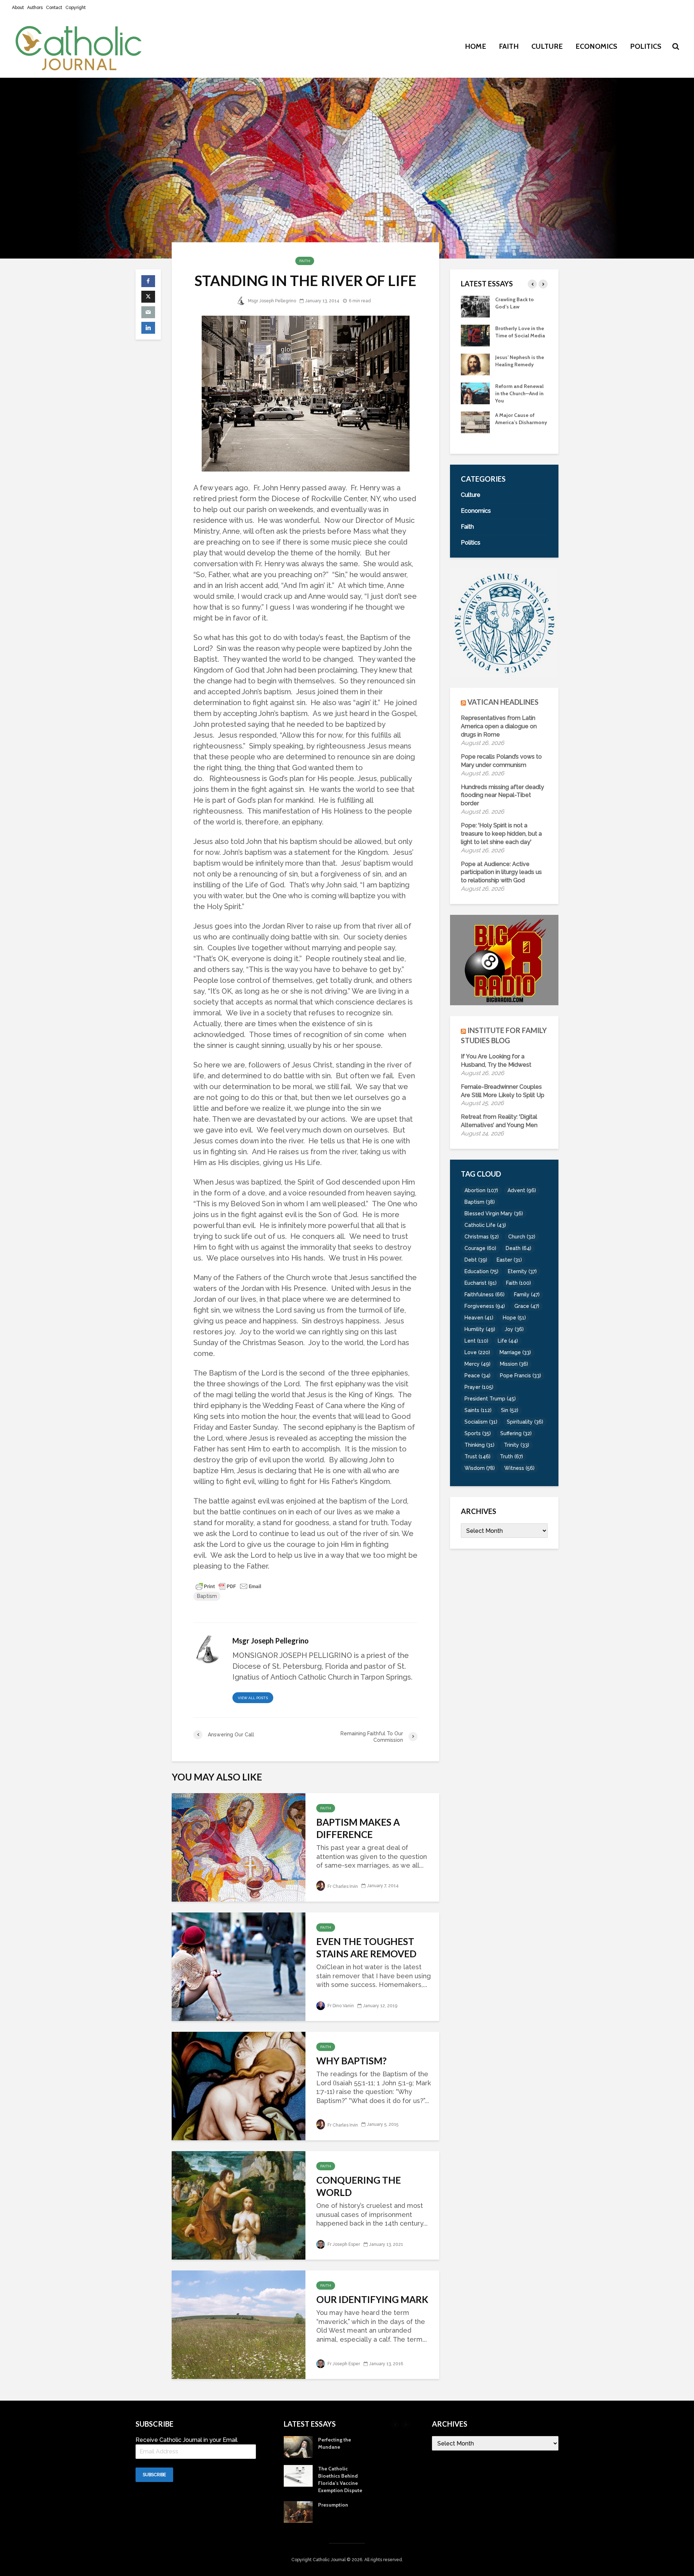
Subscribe (154, 2475)
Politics (646, 46)
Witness (519, 1468)
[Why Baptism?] (239, 2085)
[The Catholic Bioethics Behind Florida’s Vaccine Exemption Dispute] (475, 422)
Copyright (76, 8)
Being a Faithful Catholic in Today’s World (518, 307)
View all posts (253, 1698)
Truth (511, 1457)
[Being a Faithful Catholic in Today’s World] (475, 306)
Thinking (479, 1445)
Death (519, 1248)
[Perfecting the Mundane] (475, 393)
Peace (477, 1376)
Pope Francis (520, 1376)
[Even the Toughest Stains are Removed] (239, 1966)
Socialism (481, 1422)
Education (481, 1271)
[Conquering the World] (239, 2204)
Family (527, 1295)
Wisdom (480, 1468)
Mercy (477, 1364)
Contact (54, 8)
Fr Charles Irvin (342, 1886)
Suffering (516, 1433)
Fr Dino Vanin (340, 2006)
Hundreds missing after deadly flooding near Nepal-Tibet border (502, 795)
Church (522, 1237)
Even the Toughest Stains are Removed (366, 1948)
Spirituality (525, 1422)
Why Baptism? (352, 2061)
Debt (476, 1260)
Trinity (517, 1445)
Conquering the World (359, 2186)
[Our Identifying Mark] (239, 2324)
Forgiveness (485, 1306)
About (18, 8)
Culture (547, 46)
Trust (477, 1457)
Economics (596, 46)
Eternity (522, 1271)
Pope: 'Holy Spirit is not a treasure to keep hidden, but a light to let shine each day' (501, 834)
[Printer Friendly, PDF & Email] (228, 1586)
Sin (510, 1410)
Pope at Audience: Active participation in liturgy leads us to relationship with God (501, 872)
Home (475, 46)
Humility (480, 1329)
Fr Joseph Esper (343, 2244)
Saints (478, 1410)
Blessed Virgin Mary (494, 1214)
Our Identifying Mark (372, 2299)
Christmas (482, 1237)
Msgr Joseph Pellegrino (271, 301)
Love (477, 1352)
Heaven (479, 1318)
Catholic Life (485, 1225)
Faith (509, 46)
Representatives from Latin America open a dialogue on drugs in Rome (499, 726)
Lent (476, 1341)
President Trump (490, 1399)
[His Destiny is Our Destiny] (475, 335)
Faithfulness (485, 1295)
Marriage (515, 1352)
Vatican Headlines (503, 702)
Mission (514, 1364)
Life (508, 1341)
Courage (480, 1248)
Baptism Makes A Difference (358, 1828)
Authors (35, 8)
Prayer (479, 1387)
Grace (527, 1306)
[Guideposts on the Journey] (475, 364)
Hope (514, 1318)
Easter (509, 1260)
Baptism (207, 1596)
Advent (522, 1190)
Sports (478, 1433)
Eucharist (481, 1283)
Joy (514, 1329)
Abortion (481, 1190)
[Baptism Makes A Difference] (239, 1846)
